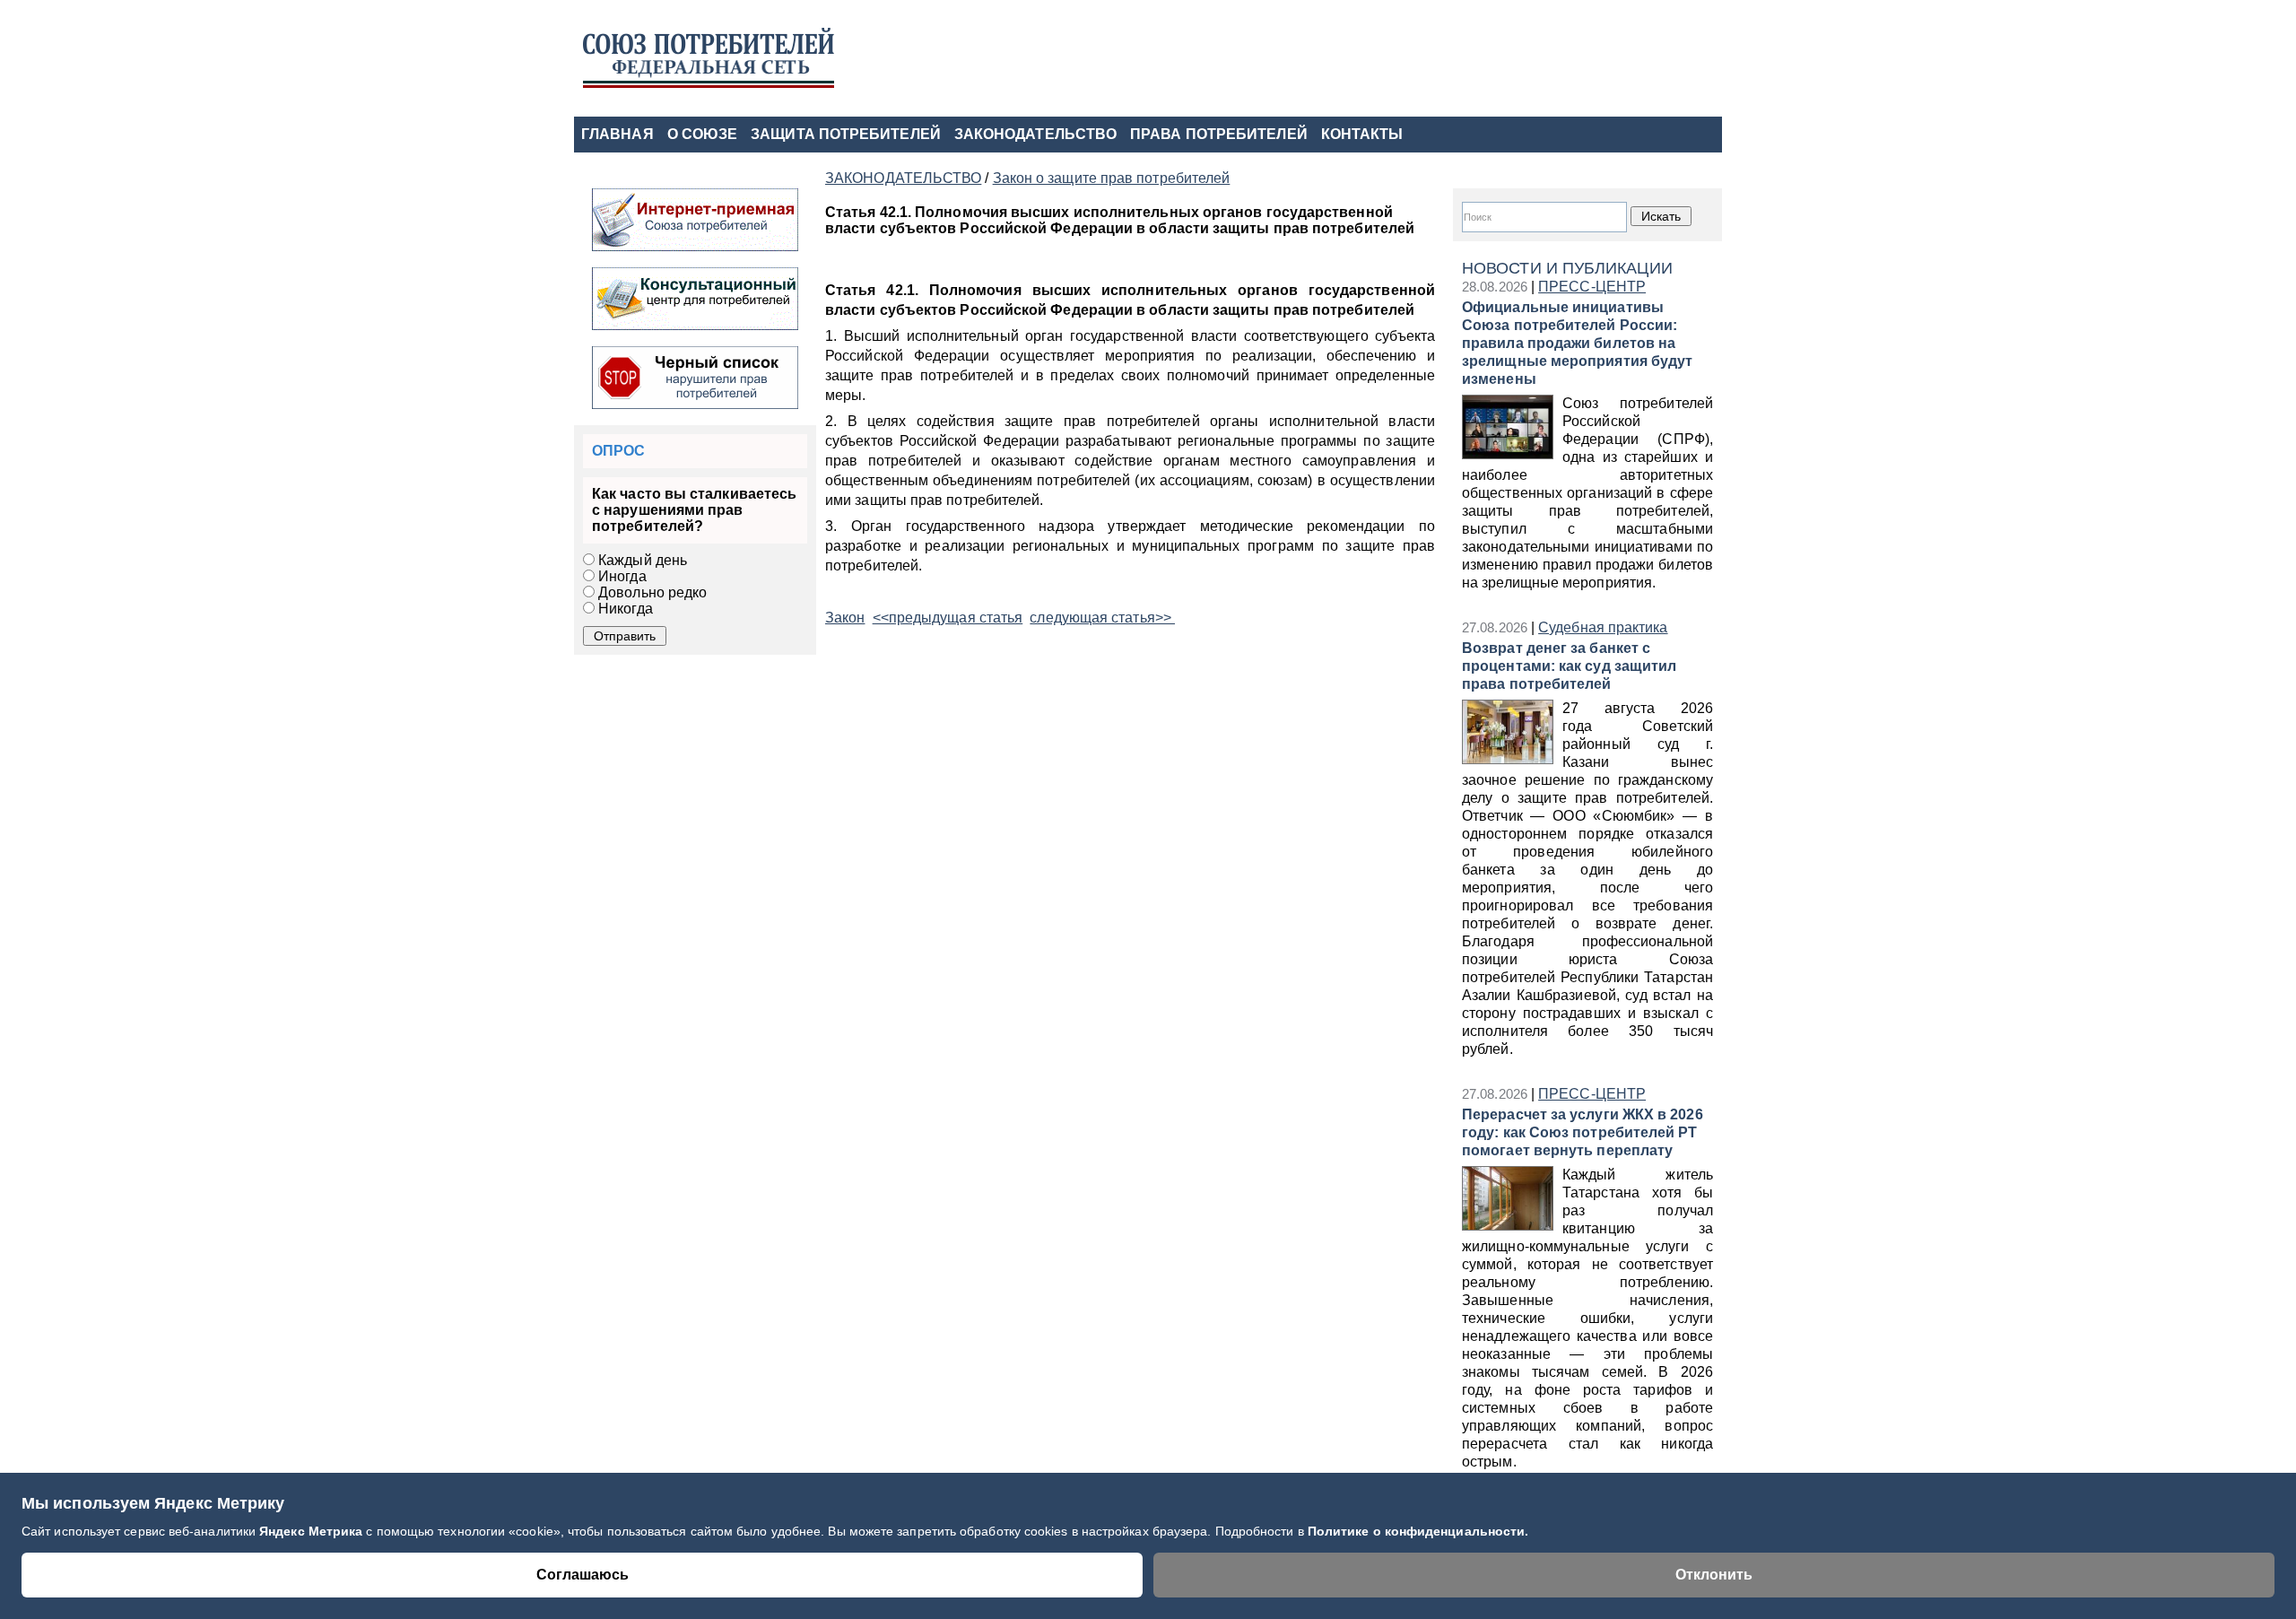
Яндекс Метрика (313, 1531)
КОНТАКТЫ (1362, 134)
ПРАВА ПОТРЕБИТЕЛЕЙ (1219, 134)
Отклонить (1714, 1575)
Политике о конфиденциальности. (1418, 1531)
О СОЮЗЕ (703, 134)
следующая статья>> (1102, 618)
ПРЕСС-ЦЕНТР (1592, 287)
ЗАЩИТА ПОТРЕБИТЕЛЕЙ (846, 134)
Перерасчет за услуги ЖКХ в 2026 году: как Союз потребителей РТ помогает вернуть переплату (1583, 1132)
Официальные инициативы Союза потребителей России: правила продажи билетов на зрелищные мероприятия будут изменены (1577, 343)
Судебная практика (1603, 627)
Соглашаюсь (583, 1575)
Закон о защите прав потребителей (1112, 178)
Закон (845, 618)
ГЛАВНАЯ (617, 134)
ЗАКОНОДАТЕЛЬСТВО (1035, 134)
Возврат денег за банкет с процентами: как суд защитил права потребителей (1569, 666)
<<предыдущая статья (948, 618)
